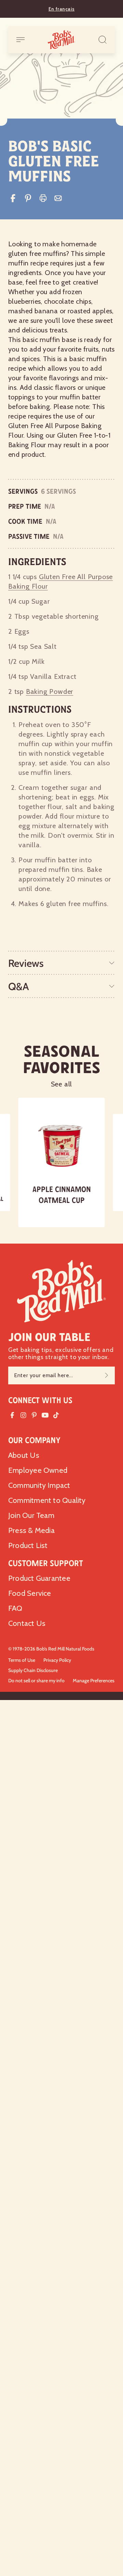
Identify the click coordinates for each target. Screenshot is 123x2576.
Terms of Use (22, 1660)
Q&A (19, 986)
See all (62, 1084)
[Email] (58, 198)
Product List (28, 1545)
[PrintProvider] (43, 198)
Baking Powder (50, 691)
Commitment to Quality (47, 1500)
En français (61, 9)
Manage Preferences (94, 1681)
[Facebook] (13, 198)
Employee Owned (38, 1470)
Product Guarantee (39, 1578)
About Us (24, 1455)
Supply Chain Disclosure (33, 1670)
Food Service (30, 1593)
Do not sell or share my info (36, 1681)
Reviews (26, 963)
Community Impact (39, 1485)
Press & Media (31, 1530)
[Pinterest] (28, 198)
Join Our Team (31, 1515)
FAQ (15, 1608)
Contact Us (27, 1623)
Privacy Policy (57, 1660)
